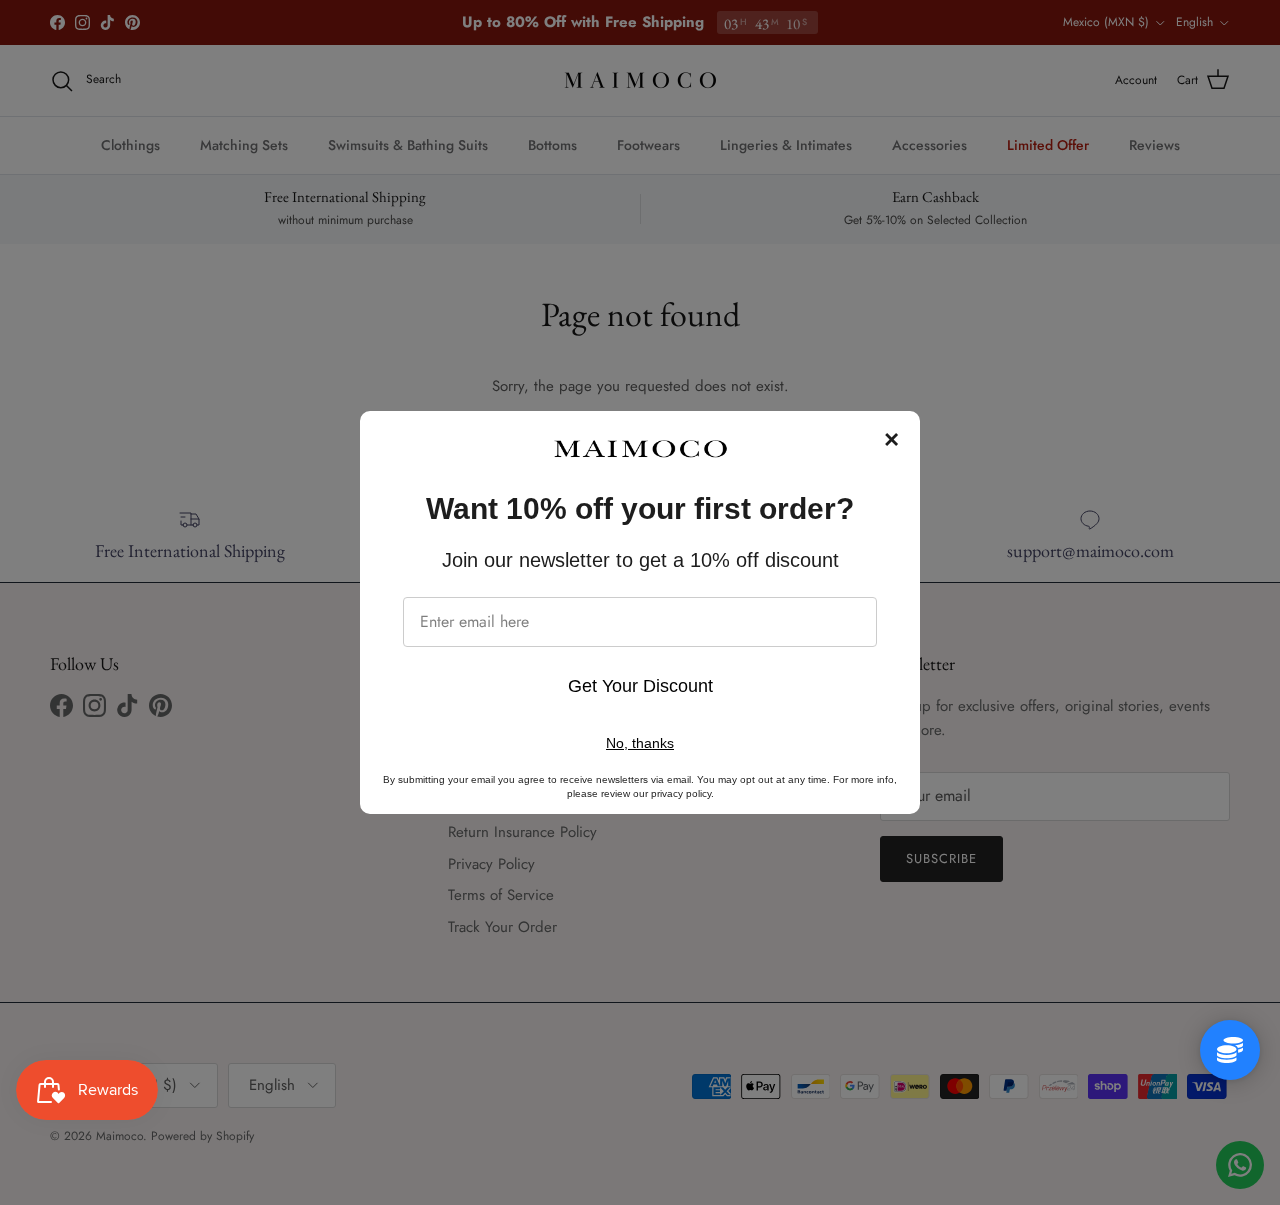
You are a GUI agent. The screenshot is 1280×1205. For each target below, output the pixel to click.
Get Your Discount (640, 686)
